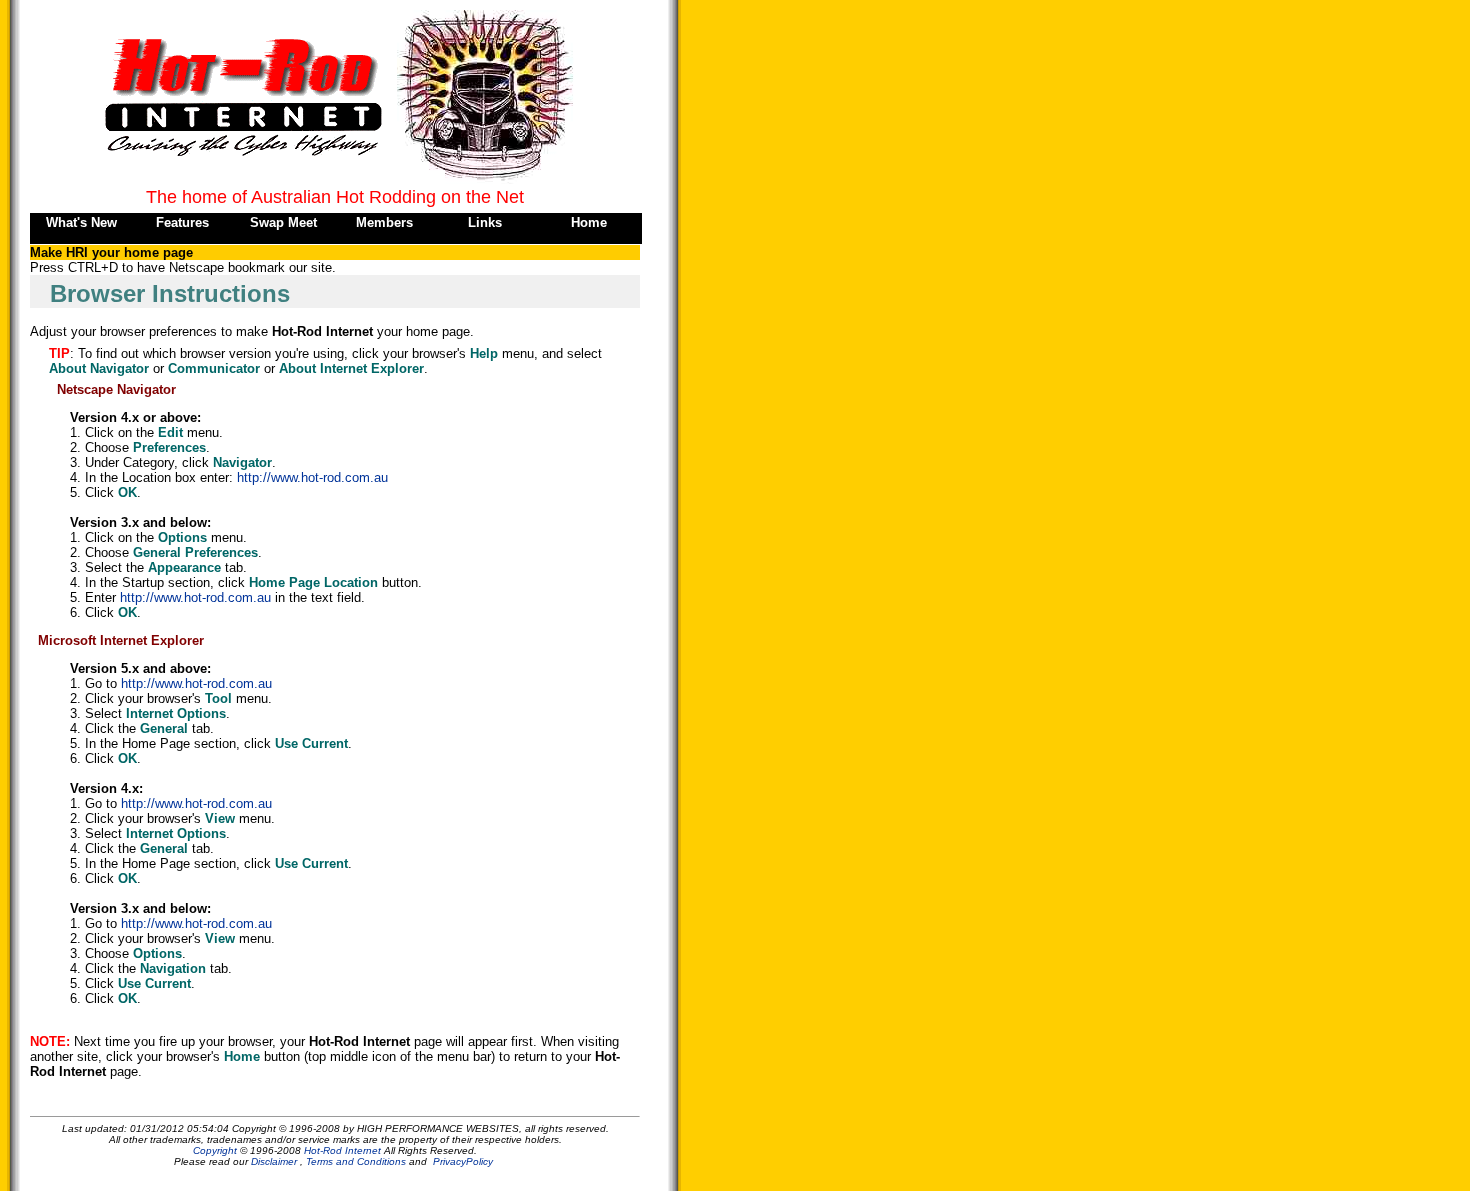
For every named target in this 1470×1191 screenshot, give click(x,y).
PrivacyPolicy (463, 1161)
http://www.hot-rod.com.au (312, 477)
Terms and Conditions (356, 1161)
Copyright (215, 1150)
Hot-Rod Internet (342, 1150)
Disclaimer (274, 1161)
